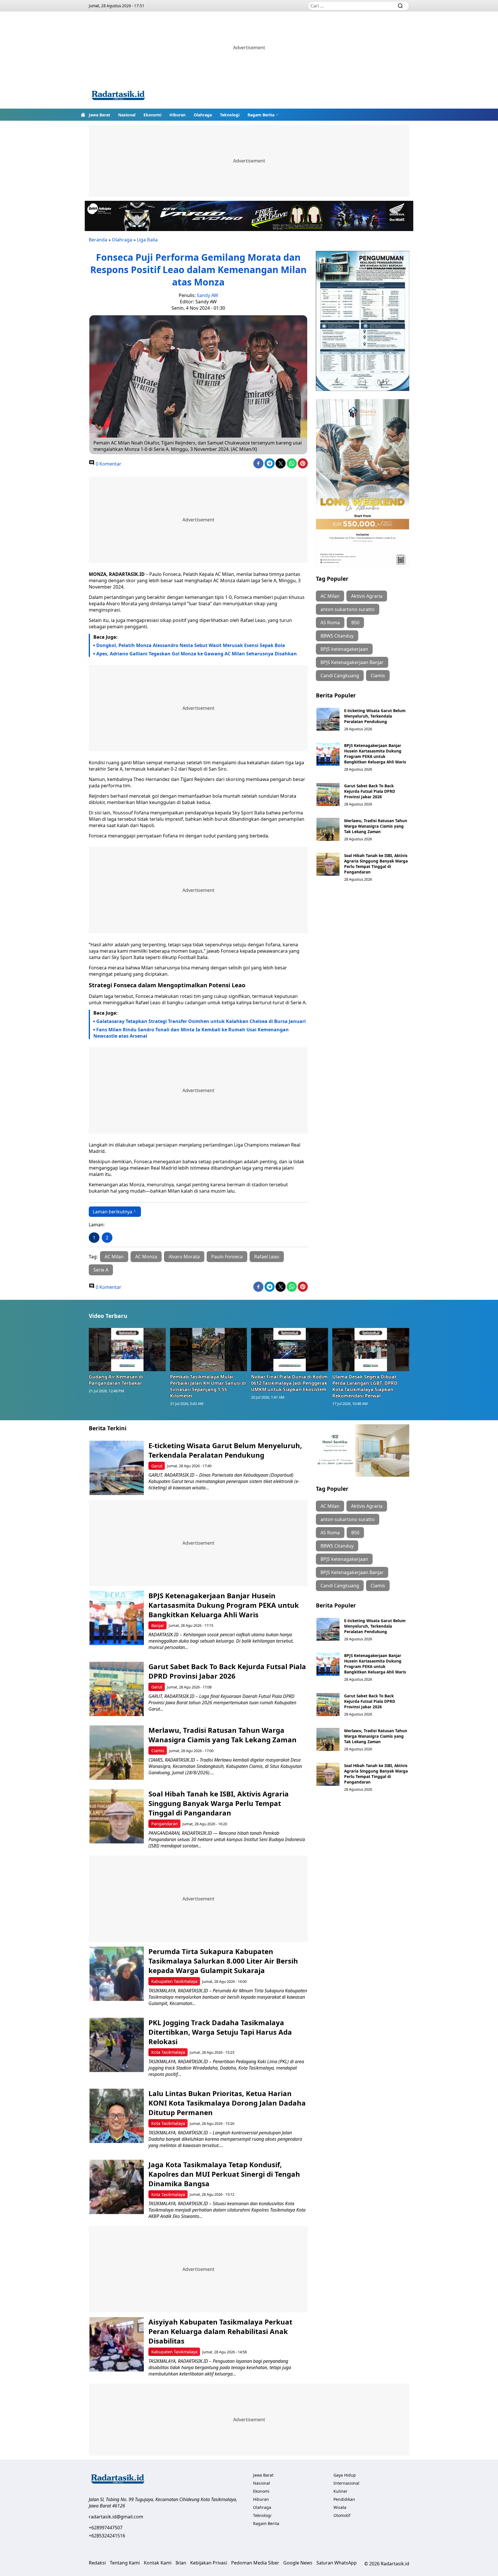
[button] (263, 115)
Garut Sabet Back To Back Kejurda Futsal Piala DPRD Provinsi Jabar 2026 (370, 791)
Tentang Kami (125, 2563)
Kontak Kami (158, 2563)
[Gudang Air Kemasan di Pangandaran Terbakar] (127, 1349)
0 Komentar (108, 464)
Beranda (98, 240)
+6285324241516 (107, 2536)
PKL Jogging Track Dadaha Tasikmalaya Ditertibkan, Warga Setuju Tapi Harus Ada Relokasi (220, 2032)
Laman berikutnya (113, 1212)
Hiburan (178, 115)
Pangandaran (165, 1824)
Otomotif (342, 2515)
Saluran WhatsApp (337, 2563)
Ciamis (378, 676)
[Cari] (400, 6)
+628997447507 (106, 2528)
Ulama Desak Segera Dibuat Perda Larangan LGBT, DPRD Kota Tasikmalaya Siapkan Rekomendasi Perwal (365, 1386)
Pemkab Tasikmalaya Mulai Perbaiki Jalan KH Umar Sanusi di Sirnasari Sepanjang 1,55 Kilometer (208, 1386)
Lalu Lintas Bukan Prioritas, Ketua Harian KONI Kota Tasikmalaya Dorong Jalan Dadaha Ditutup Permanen (227, 2103)
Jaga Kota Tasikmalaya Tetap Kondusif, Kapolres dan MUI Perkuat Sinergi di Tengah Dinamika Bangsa (224, 2174)
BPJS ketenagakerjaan (344, 649)
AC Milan (114, 1257)
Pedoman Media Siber (255, 2563)
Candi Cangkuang (340, 676)
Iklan (181, 2563)
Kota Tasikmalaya (168, 2052)
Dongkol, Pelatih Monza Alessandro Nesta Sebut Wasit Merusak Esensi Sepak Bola (191, 645)
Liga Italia (147, 240)
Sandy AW (207, 295)
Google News (298, 2563)
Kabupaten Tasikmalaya (174, 1981)
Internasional (346, 2483)
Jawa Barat (99, 115)
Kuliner (341, 2491)
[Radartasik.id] (118, 96)
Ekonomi (152, 115)
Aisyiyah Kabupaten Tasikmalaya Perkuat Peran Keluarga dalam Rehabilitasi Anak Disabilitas (220, 2331)
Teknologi (230, 115)
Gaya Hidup (345, 2475)
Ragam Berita (261, 115)
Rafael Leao (267, 1257)
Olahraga (203, 115)
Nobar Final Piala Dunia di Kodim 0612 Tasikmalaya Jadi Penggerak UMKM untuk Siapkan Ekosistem (289, 1383)
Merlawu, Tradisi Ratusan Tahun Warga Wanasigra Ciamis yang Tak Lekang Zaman (376, 826)
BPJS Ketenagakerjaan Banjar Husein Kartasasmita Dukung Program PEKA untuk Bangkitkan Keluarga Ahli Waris (375, 754)
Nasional (127, 115)
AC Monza (146, 1257)
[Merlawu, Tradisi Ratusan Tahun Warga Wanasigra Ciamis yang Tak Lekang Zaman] (328, 829)
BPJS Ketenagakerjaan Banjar (352, 662)
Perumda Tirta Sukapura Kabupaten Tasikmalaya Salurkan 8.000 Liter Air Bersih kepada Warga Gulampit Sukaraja (223, 1961)
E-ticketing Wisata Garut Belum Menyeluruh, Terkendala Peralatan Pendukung (375, 716)
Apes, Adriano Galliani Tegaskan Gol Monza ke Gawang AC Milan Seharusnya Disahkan (197, 654)
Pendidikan (344, 2499)
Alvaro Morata (184, 1257)
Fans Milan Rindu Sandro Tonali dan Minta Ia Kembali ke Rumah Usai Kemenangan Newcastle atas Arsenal (191, 1033)
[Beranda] (83, 115)
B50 (355, 623)
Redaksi (97, 2563)
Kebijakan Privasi (209, 2563)
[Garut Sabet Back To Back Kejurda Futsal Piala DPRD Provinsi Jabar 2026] (328, 795)
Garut (157, 1466)
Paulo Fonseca (227, 1257)
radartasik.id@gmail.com (116, 2517)
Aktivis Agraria (367, 596)
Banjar (158, 1625)
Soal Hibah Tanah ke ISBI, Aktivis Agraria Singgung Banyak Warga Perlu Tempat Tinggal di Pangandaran (376, 864)
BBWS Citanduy (337, 636)
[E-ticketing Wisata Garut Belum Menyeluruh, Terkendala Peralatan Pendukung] (328, 719)
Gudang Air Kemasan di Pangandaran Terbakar (116, 1380)
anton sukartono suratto (348, 609)
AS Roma (330, 623)
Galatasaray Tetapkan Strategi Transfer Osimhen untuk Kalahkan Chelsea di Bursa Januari (201, 1021)
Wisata (340, 2507)
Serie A (101, 1270)
